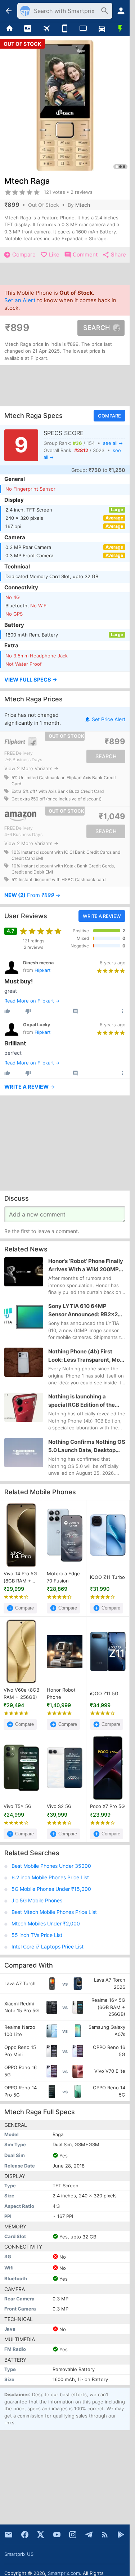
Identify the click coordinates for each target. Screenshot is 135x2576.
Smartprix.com (64, 2573)
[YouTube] (57, 2535)
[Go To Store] (34, 742)
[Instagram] (73, 2535)
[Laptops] (83, 29)
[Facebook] (25, 2535)
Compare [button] (109, 416)
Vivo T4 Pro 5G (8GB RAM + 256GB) (20, 1577)
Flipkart (43, 970)
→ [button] (32, 896)
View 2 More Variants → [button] (31, 769)
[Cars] (102, 29)
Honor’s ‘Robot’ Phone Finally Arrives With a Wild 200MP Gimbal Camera (86, 1265)
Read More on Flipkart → (32, 1001)
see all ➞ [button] (113, 443)
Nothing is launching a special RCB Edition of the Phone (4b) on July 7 (82, 1401)
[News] (28, 29)
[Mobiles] (65, 29)
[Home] (9, 29)
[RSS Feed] (105, 2535)
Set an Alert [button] (20, 300)
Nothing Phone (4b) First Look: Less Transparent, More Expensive (87, 1356)
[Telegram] (89, 2535)
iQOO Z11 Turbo (107, 1577)
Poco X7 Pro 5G (107, 1806)
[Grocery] (120, 29)
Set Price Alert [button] (109, 719)
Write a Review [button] (102, 916)
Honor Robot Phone (61, 1693)
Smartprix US (19, 2554)
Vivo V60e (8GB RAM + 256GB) (21, 1693)
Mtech (83, 205)
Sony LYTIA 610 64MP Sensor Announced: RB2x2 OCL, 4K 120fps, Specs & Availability (83, 1311)
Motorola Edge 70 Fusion (63, 1577)
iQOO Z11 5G (104, 1693)
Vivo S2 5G (59, 1806)
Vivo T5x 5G (18, 1806)
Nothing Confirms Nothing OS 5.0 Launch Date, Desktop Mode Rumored (87, 1446)
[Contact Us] (9, 2535)
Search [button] (96, 328)
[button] (65, 680)
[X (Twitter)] (41, 2535)
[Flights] (46, 29)
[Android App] (121, 2535)
